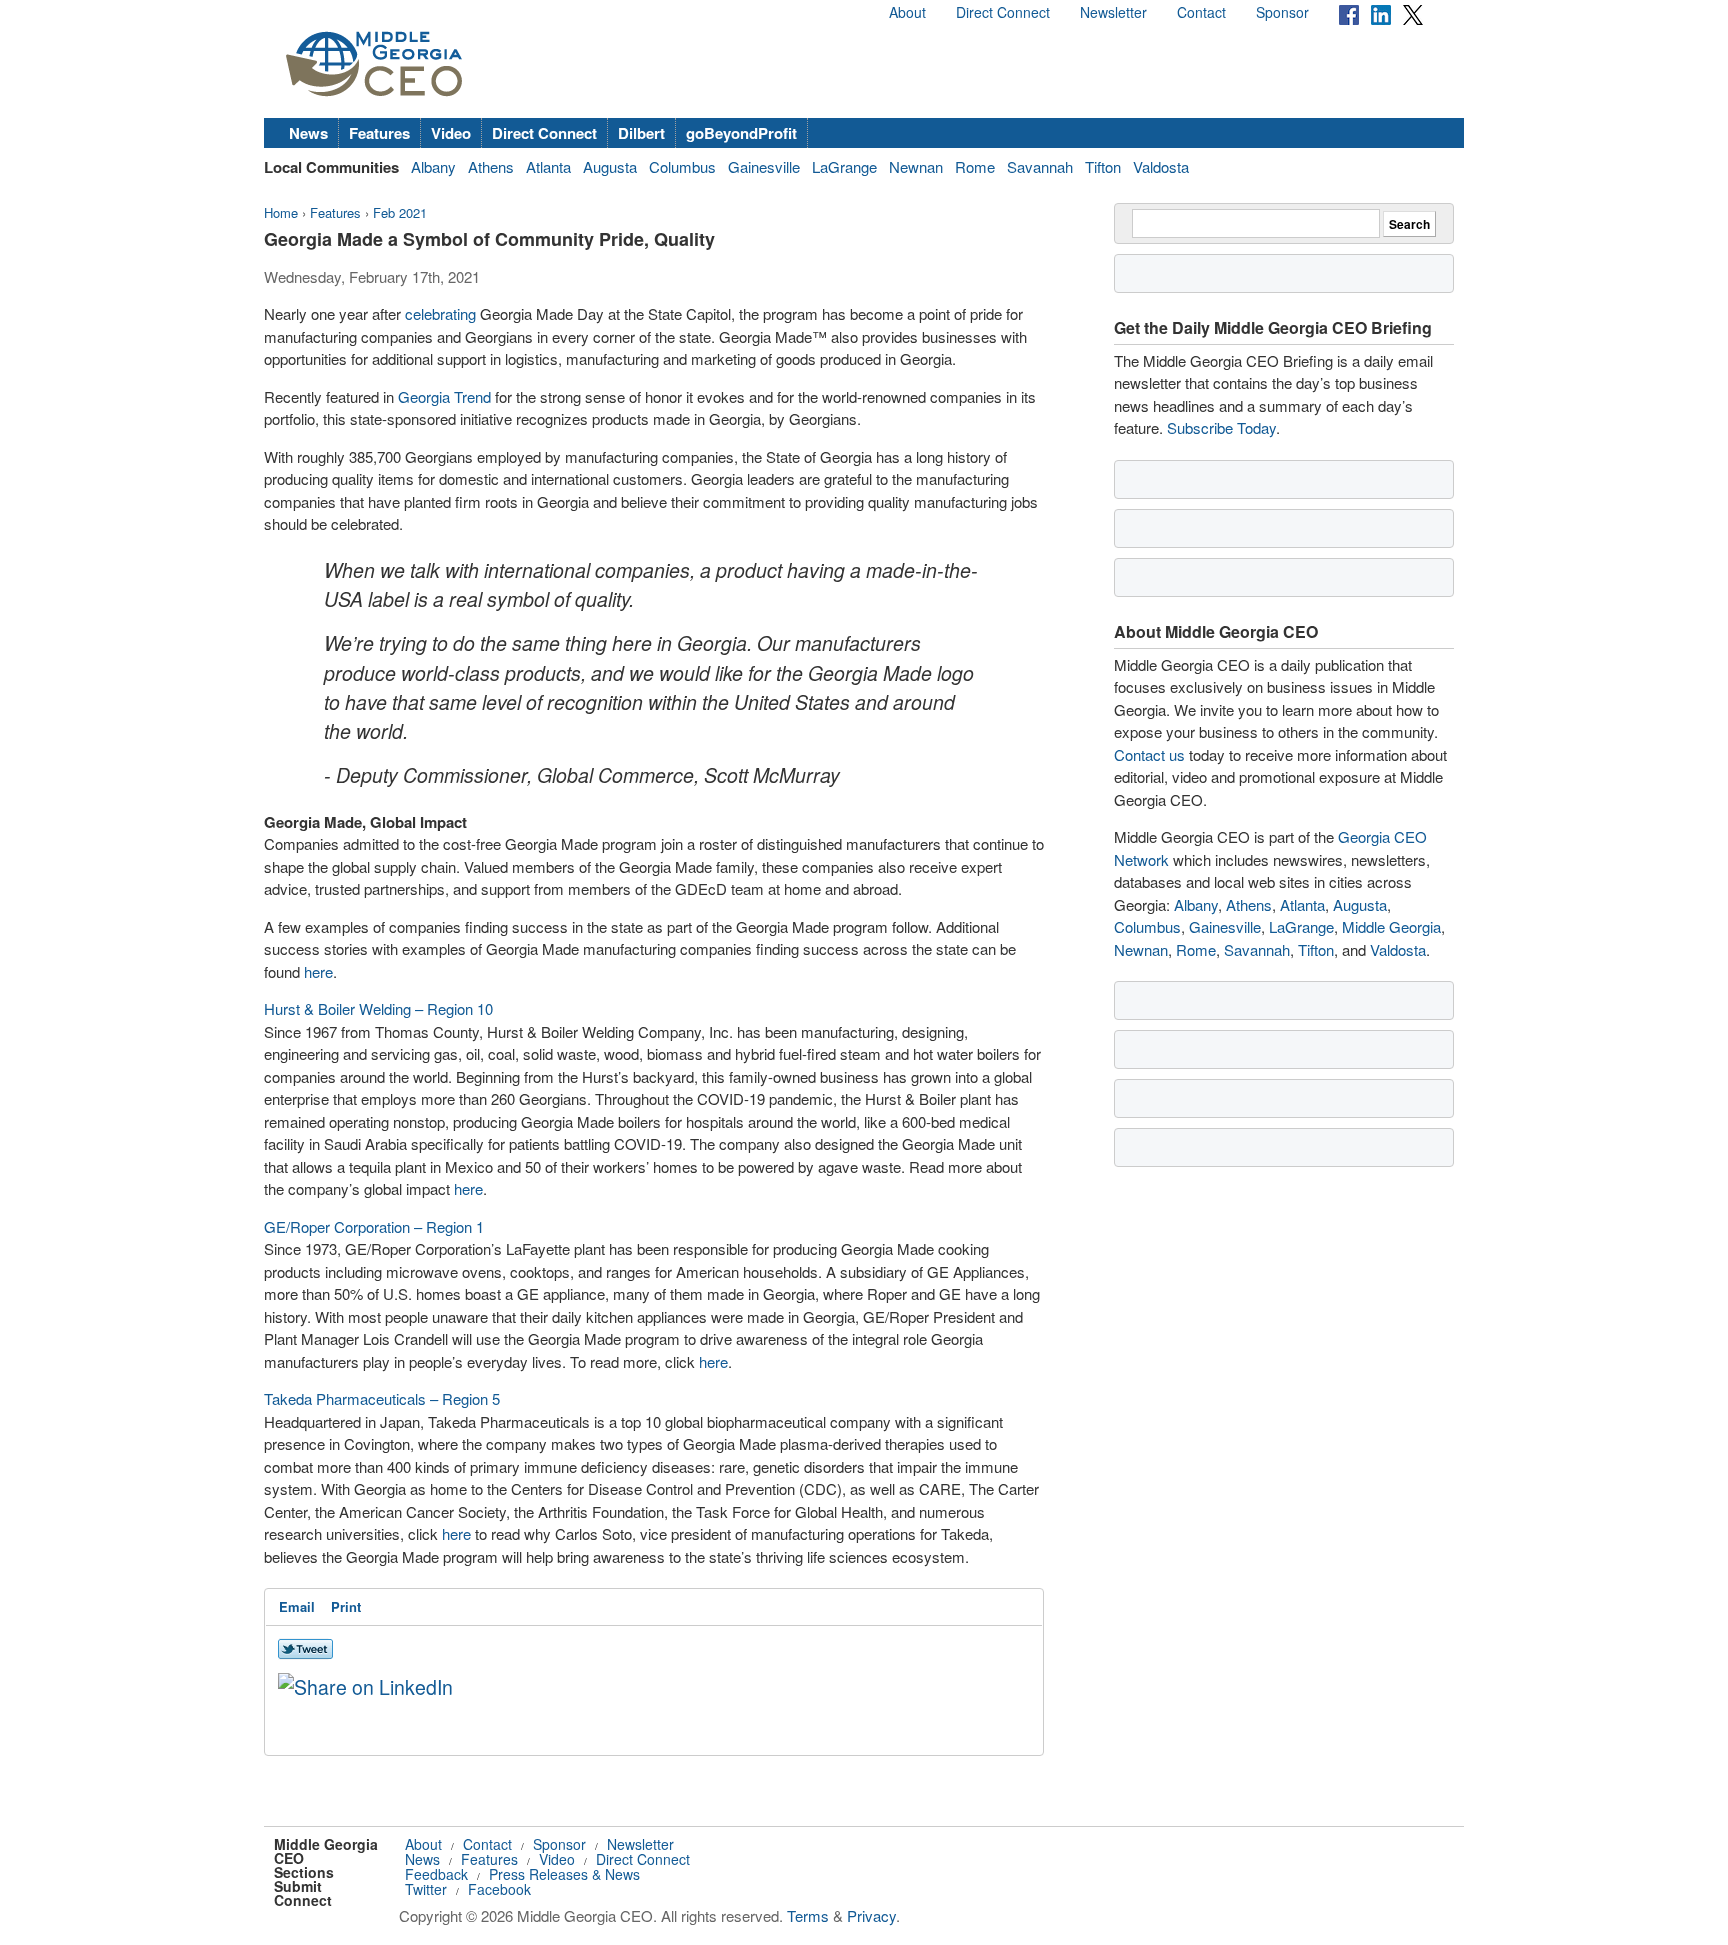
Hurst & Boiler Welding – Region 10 (378, 1008)
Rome (975, 166)
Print (346, 1606)
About (907, 12)
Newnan (916, 166)
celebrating (440, 313)
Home (281, 212)
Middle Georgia (1391, 926)
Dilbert (641, 133)
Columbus (682, 166)
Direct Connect (1003, 12)
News (308, 133)
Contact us (1149, 754)
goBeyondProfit (741, 133)
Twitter (426, 1889)
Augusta (610, 166)
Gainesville (764, 166)
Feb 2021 (400, 212)
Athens (491, 166)
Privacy (871, 1915)
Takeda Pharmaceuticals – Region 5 (382, 1398)
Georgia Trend (444, 396)
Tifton (1103, 166)
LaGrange (844, 166)
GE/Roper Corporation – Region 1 (374, 1226)
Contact (1201, 12)
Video (451, 133)
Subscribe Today (1221, 427)
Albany (433, 166)
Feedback (436, 1874)
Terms (808, 1915)
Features (379, 133)
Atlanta (548, 166)
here (318, 971)
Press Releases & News (564, 1874)
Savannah (1040, 166)
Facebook (499, 1889)
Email (297, 1606)
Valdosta (1161, 166)
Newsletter (1113, 12)
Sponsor (1282, 12)
